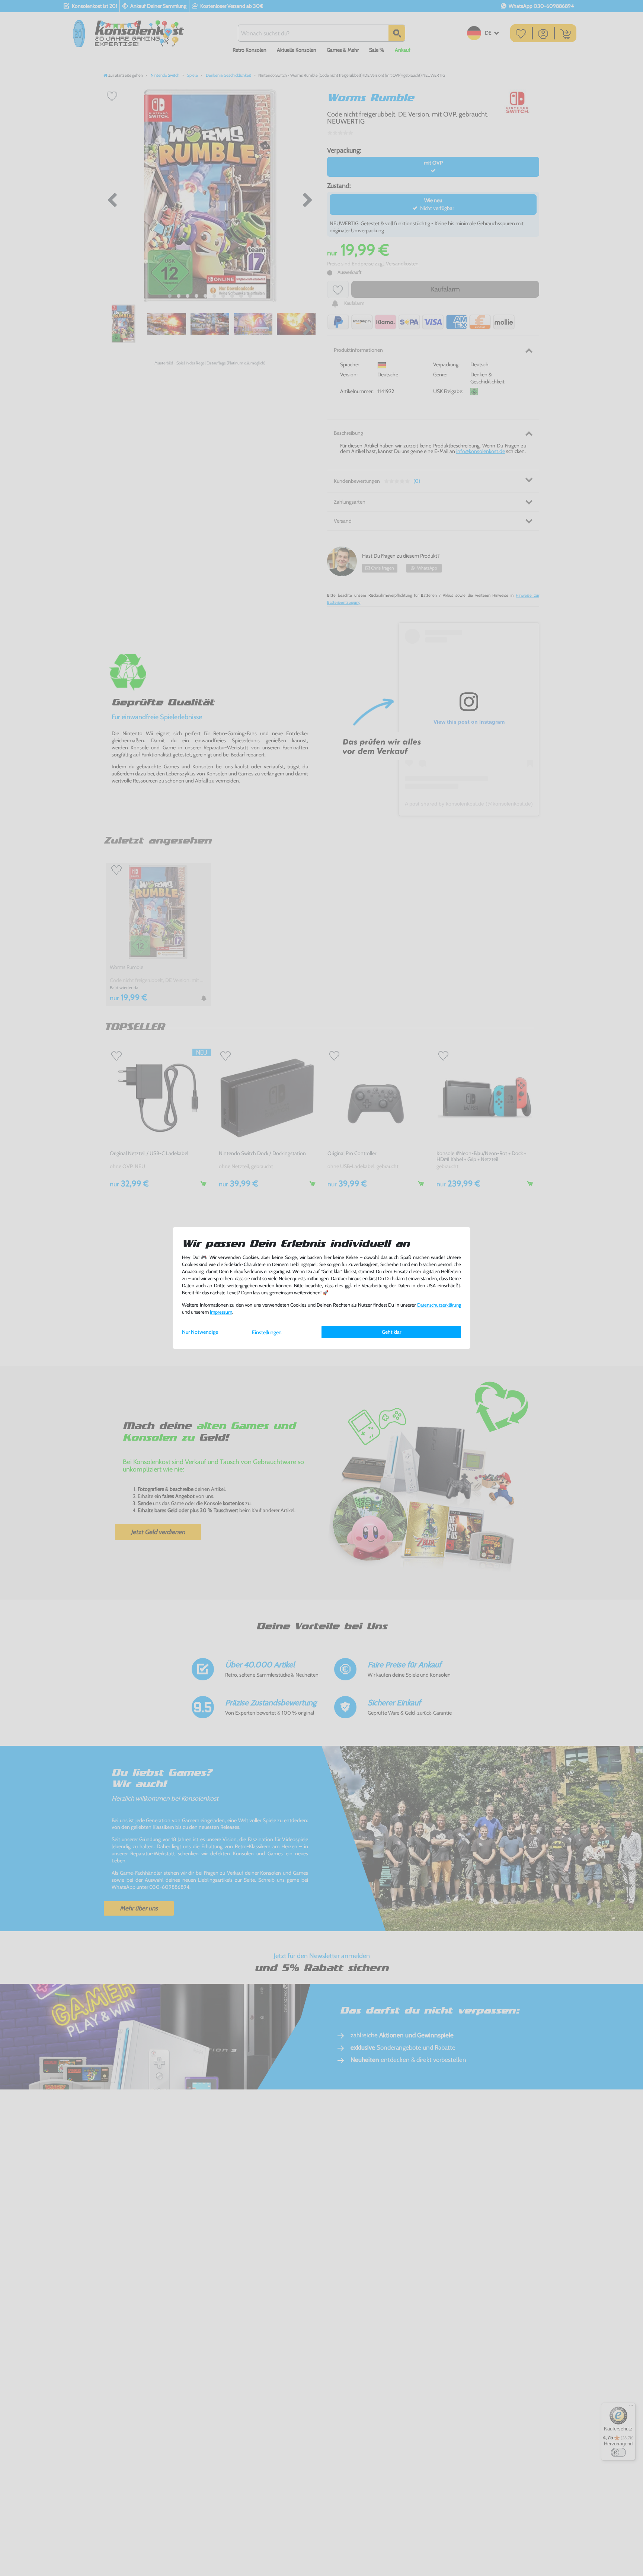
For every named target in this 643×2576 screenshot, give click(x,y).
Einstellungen (267, 1332)
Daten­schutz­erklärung (439, 1305)
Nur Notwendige (200, 1332)
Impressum (221, 1312)
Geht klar (391, 1332)
